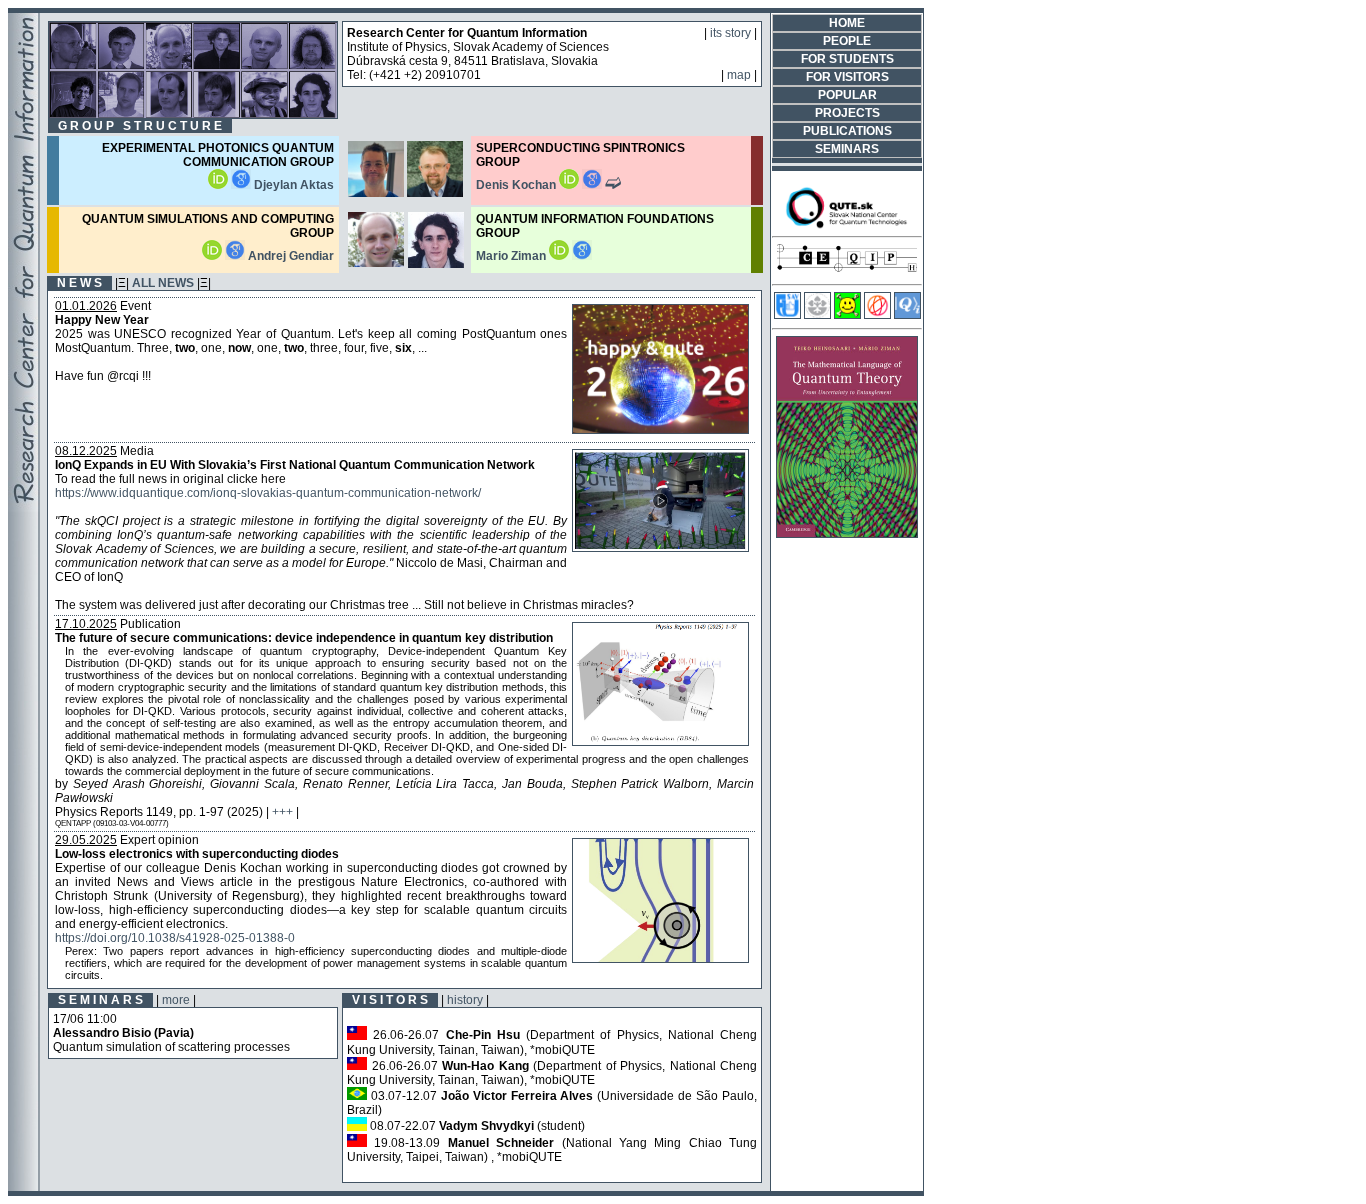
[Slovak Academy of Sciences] (817, 315)
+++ (282, 812)
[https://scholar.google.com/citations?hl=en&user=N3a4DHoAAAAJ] (241, 185)
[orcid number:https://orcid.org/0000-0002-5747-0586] (218, 185)
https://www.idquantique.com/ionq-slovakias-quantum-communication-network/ (268, 493)
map (739, 75)
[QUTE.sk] (847, 226)
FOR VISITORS (847, 77)
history (465, 1000)
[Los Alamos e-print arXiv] (847, 315)
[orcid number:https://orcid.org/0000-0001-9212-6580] (212, 256)
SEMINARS (847, 149)
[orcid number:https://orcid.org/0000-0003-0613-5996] (569, 185)
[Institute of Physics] (787, 315)
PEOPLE (847, 41)
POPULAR (847, 95)
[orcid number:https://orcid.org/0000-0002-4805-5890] (559, 256)
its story (730, 33)
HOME (847, 23)
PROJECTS (847, 113)
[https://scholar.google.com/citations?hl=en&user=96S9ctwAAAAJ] (582, 256)
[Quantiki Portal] (907, 315)
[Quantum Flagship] (877, 315)
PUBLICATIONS (847, 131)
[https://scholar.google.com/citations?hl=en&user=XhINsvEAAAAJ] (592, 185)
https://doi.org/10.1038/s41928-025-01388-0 (175, 938)
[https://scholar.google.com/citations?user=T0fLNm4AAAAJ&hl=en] (235, 256)
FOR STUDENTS (847, 59)
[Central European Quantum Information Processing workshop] (847, 274)
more (176, 1000)
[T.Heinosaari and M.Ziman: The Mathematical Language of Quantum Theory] (847, 534)
